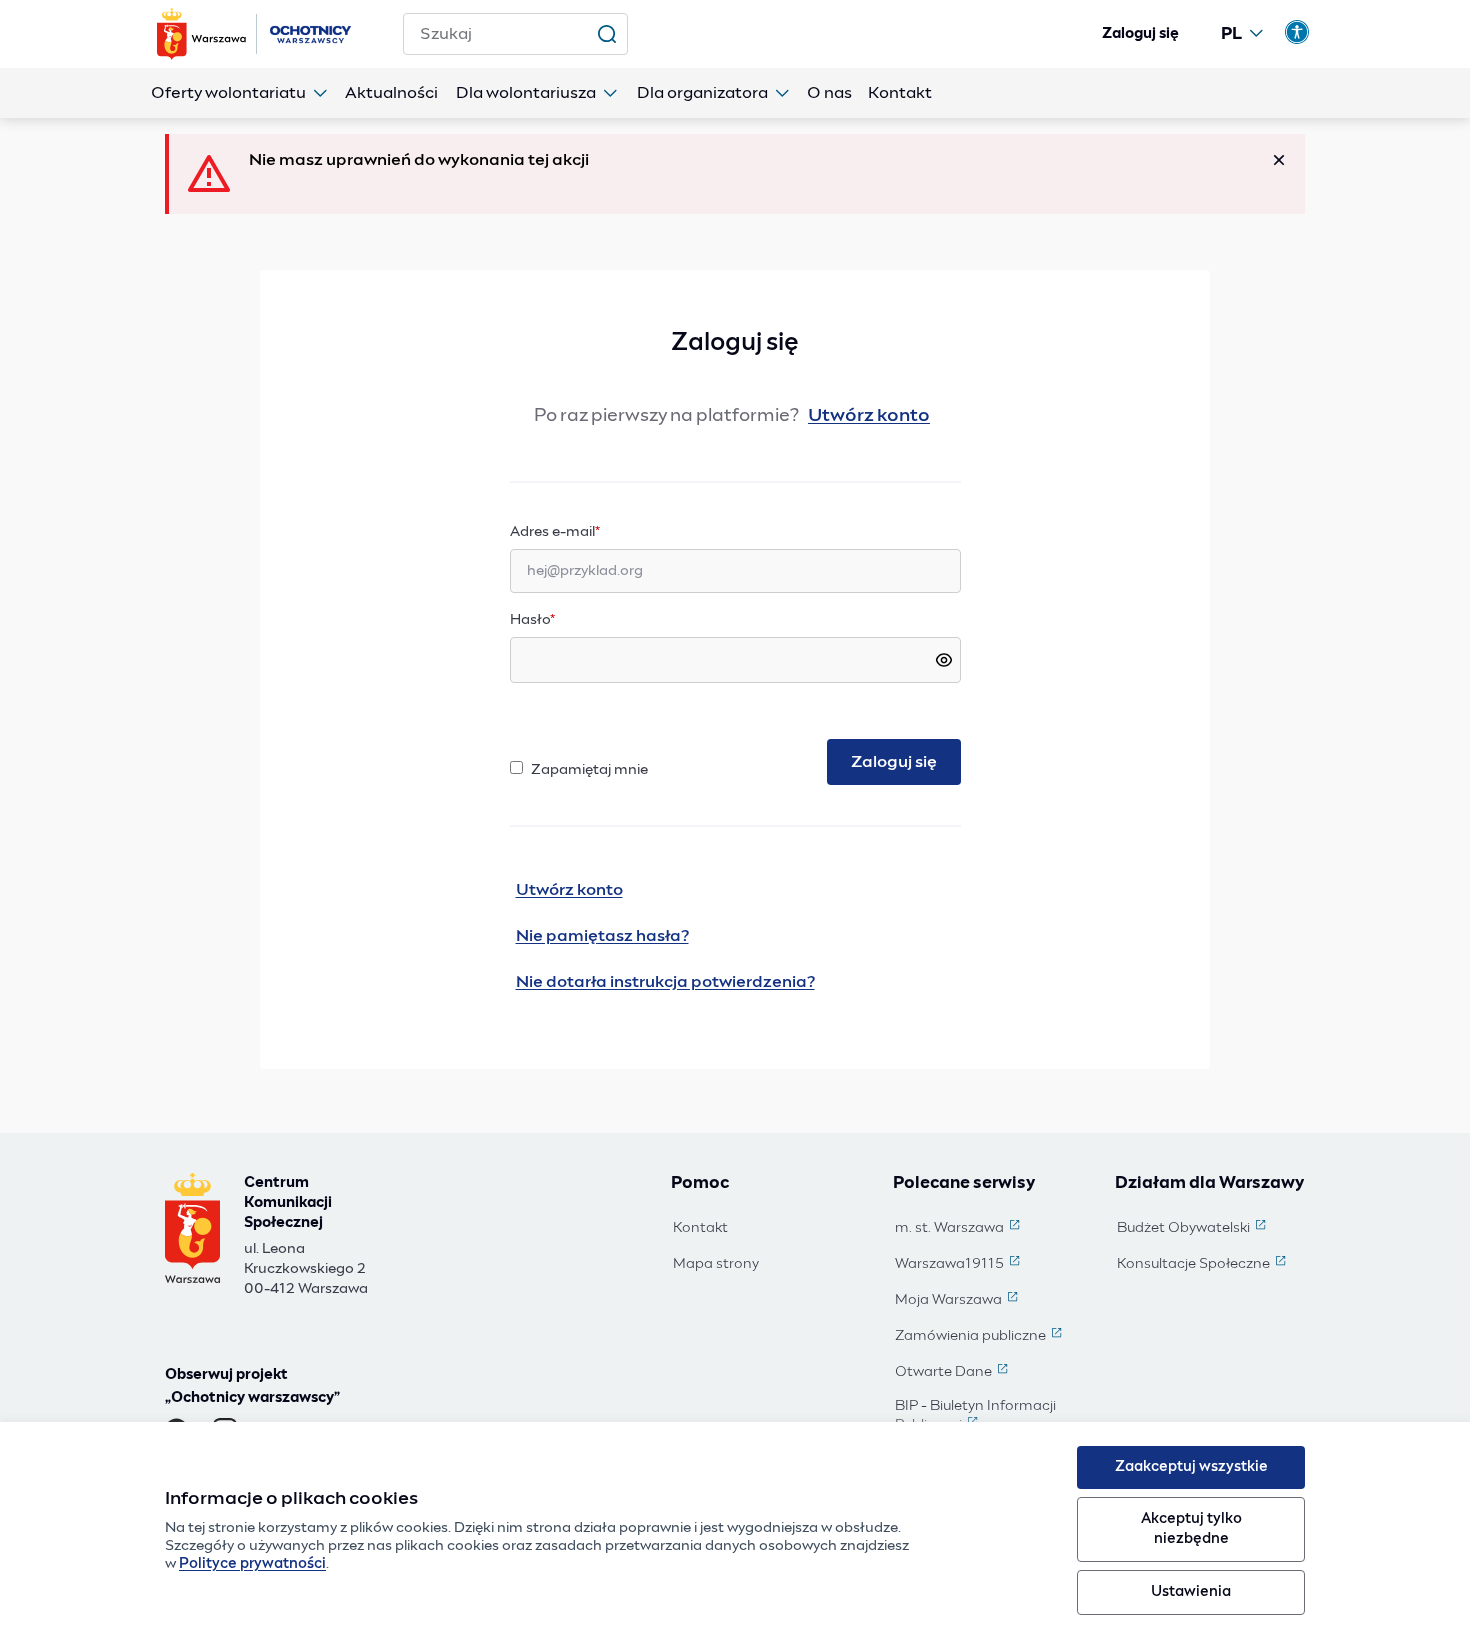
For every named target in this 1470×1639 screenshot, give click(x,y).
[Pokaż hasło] (944, 660)
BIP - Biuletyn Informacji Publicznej (991, 1416)
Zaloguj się (1140, 34)
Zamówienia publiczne (980, 1337)
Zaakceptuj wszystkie (1191, 1467)
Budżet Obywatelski (1193, 1229)
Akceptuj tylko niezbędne (1191, 1528)
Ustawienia (1191, 1592)
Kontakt (700, 1228)
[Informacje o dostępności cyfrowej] (1297, 32)
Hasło (532, 620)
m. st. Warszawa (959, 1229)
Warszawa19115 (959, 1265)
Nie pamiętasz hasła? (602, 936)
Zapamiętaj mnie (589, 770)
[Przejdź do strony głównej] (256, 34)
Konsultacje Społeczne (1203, 1265)
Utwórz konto (869, 416)
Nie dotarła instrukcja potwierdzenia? (665, 982)
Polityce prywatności (252, 1564)
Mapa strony (716, 1264)
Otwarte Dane (953, 1373)
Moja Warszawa (958, 1301)
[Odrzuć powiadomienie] (1279, 160)
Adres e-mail (594, 531)
